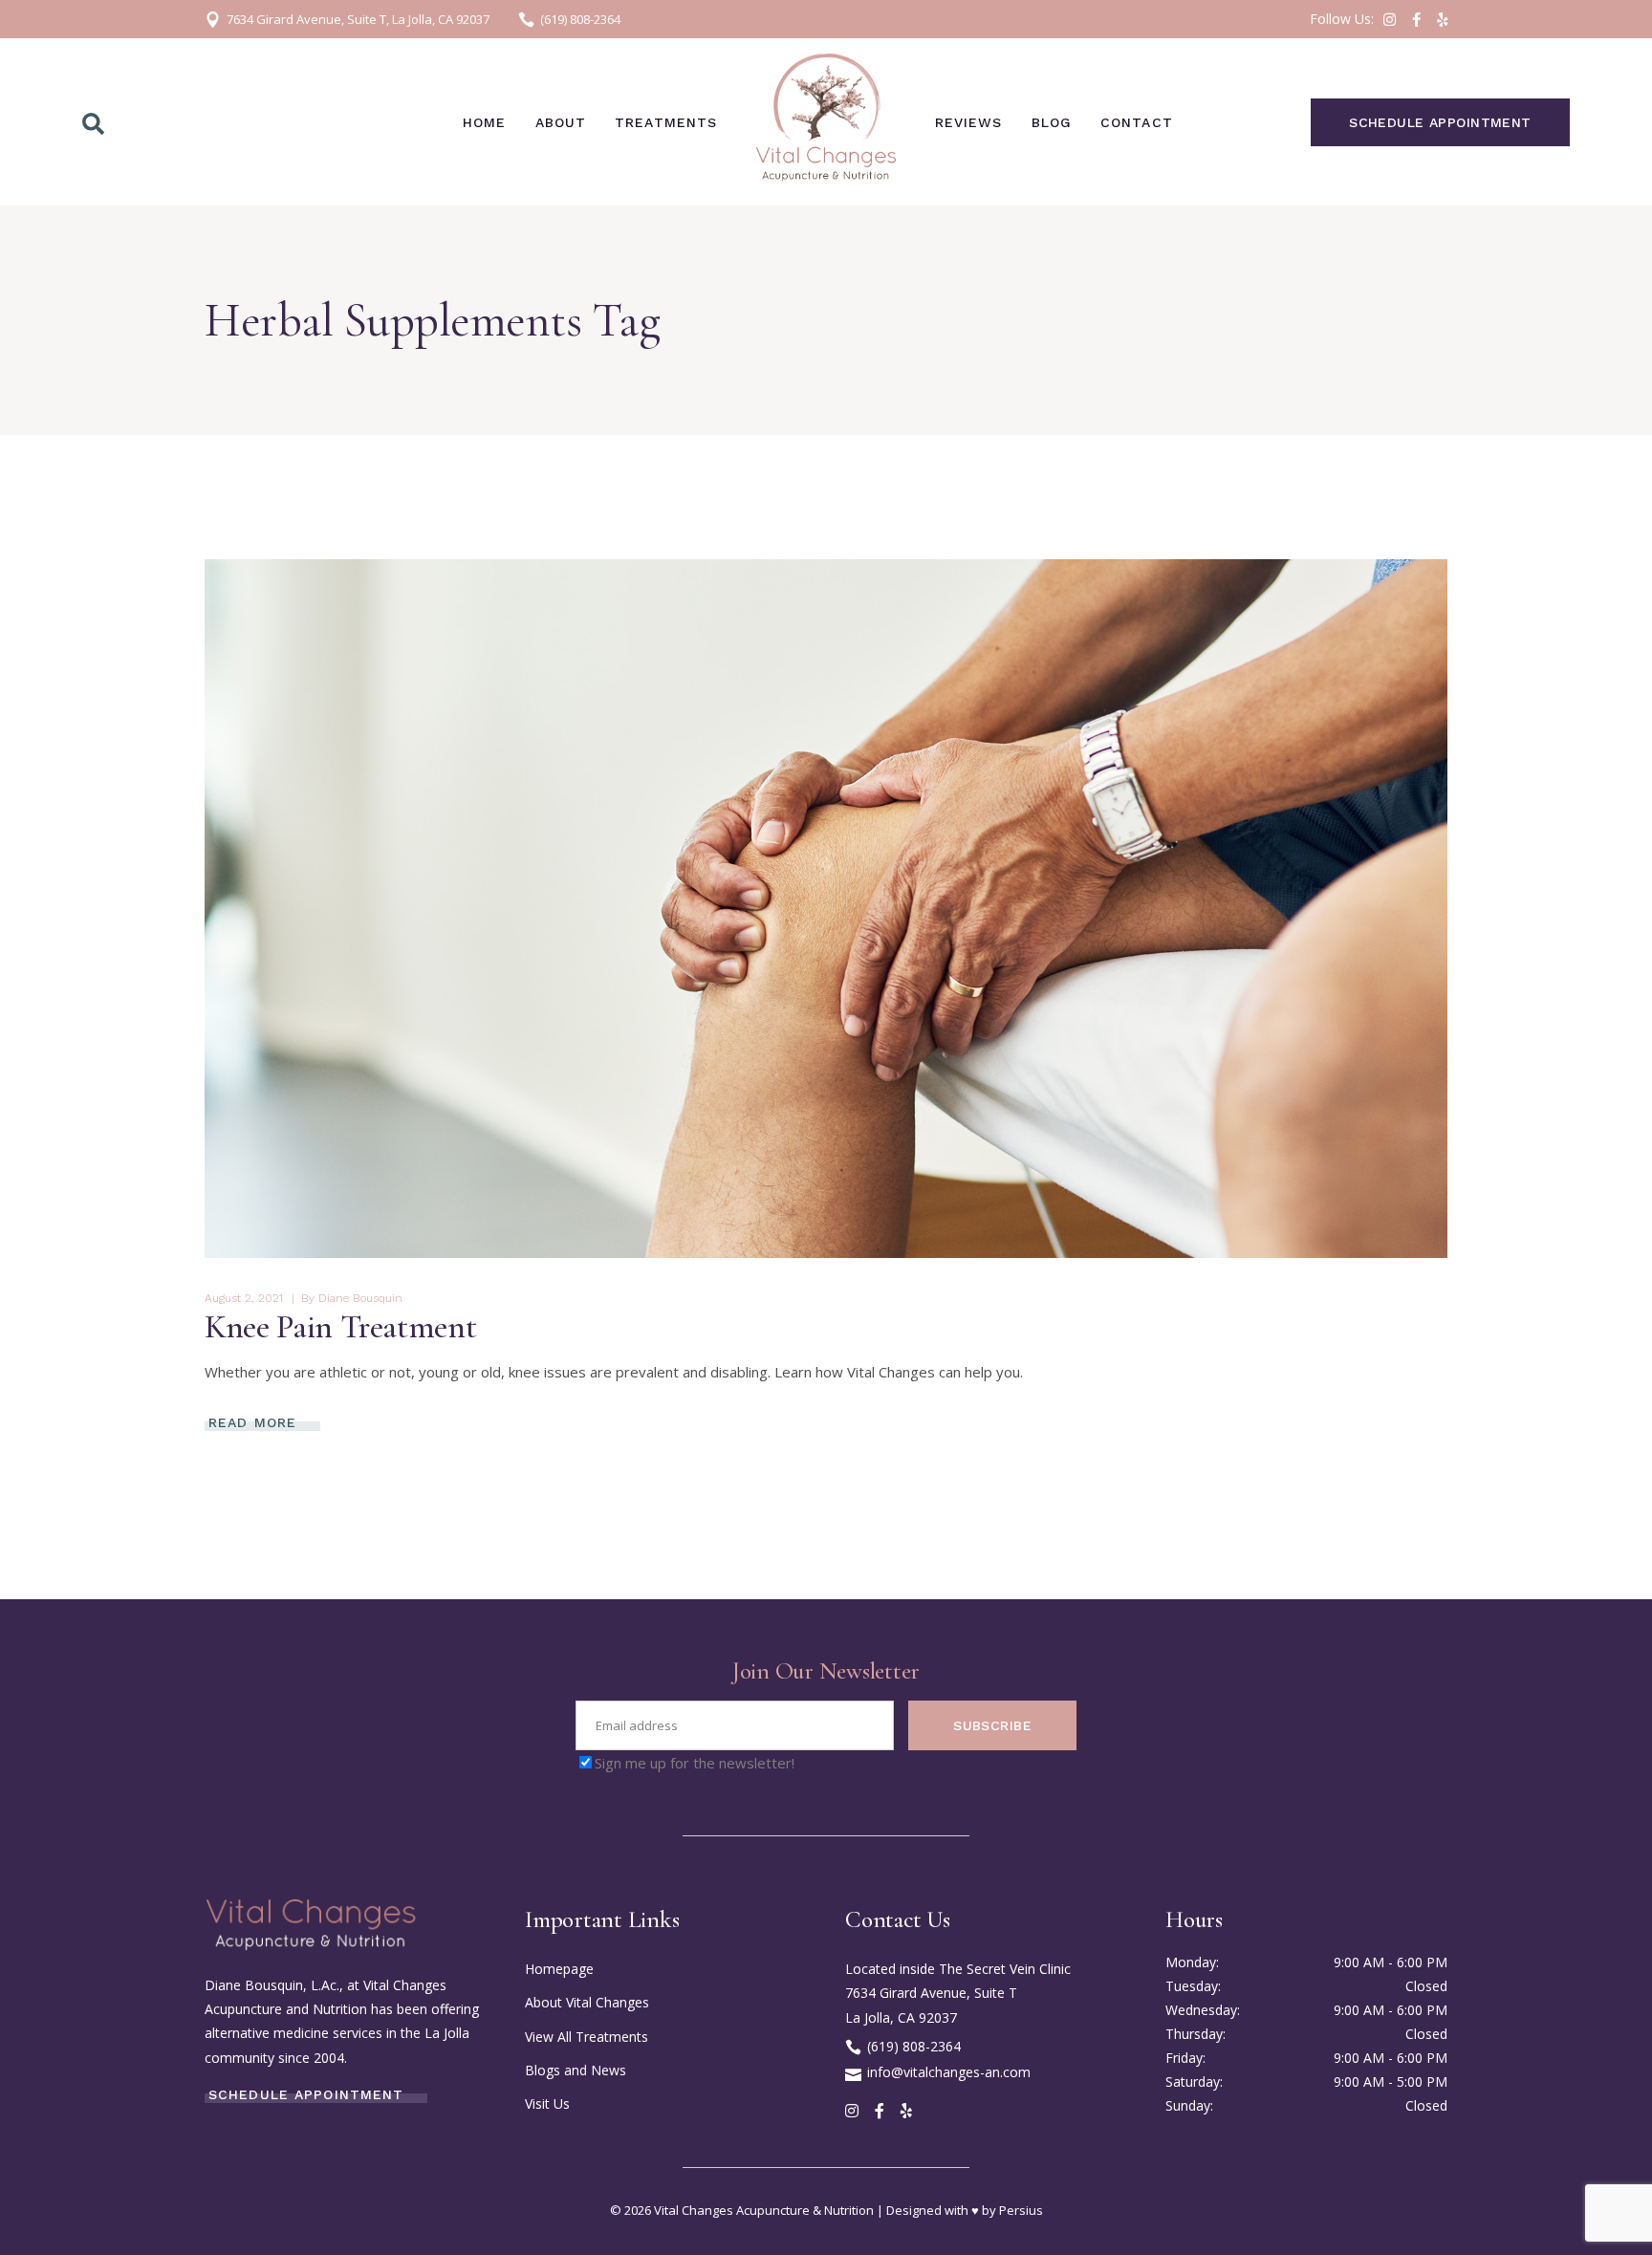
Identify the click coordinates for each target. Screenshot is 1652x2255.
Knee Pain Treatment (340, 1327)
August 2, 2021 (244, 1298)
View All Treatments (587, 2037)
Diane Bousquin (360, 1298)
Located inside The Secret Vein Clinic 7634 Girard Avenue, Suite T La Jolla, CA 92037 (958, 1993)
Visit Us (547, 2103)
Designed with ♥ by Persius (965, 2210)
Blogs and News (576, 2070)
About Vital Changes (587, 2002)
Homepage (559, 1969)
